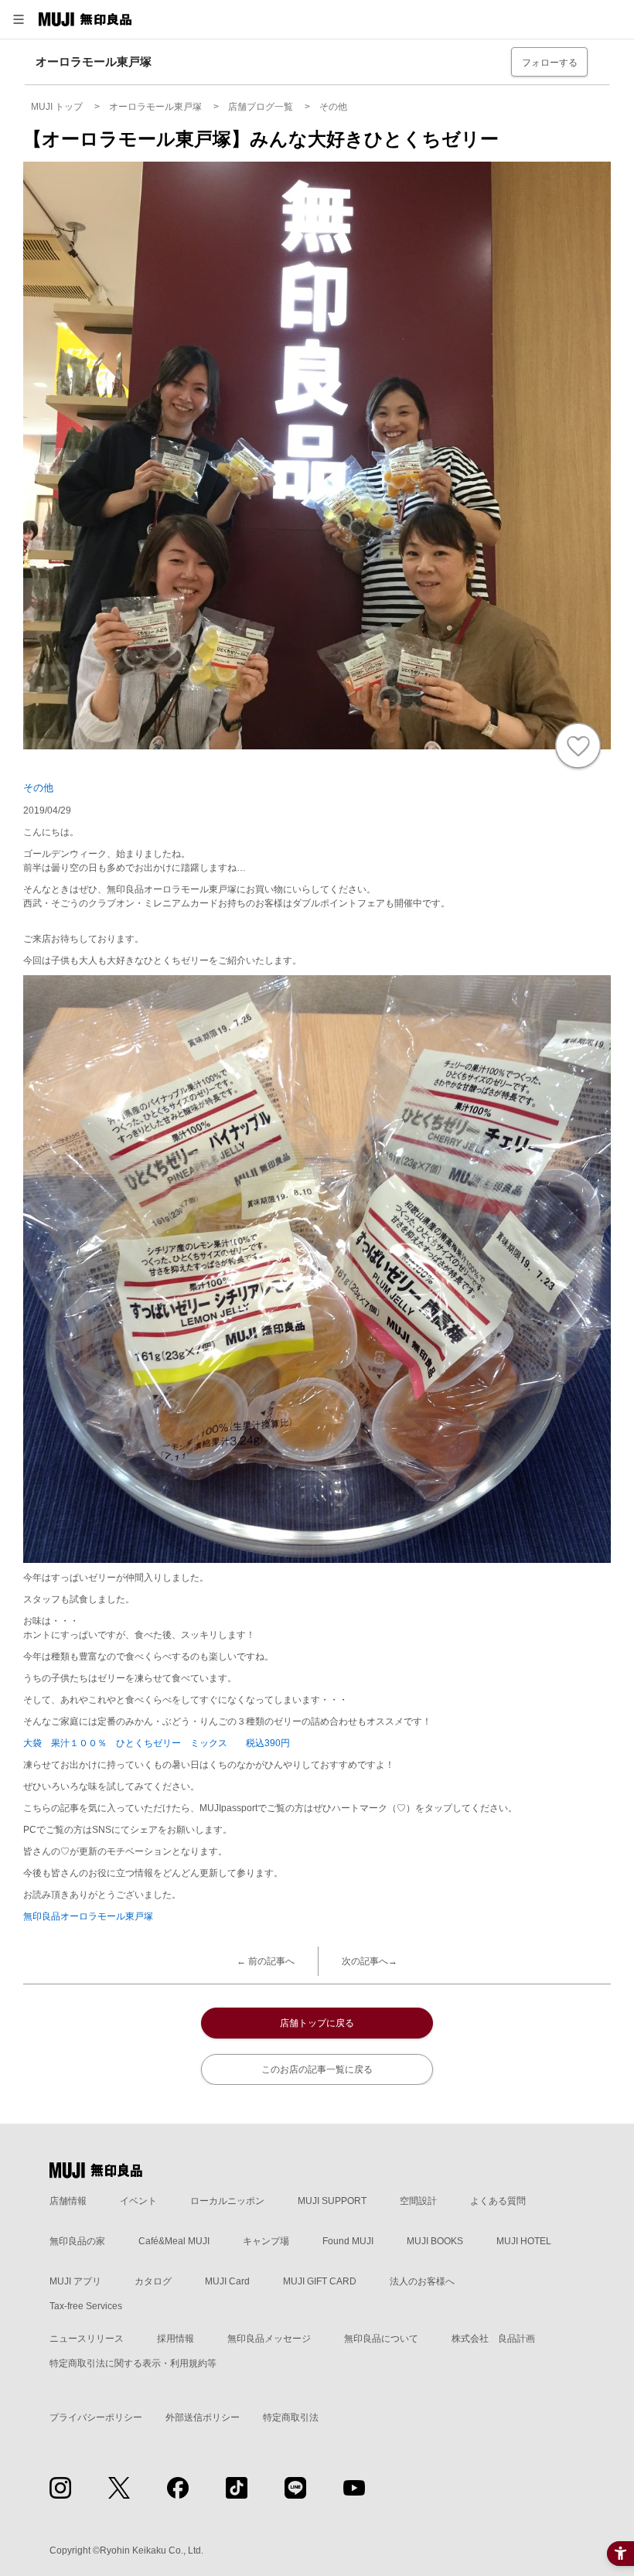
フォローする (550, 63)
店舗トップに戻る (317, 2023)
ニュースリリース (87, 2339)
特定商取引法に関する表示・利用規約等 (133, 2363)
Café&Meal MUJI (174, 2241)
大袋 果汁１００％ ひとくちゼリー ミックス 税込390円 (157, 1743)
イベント (138, 2201)
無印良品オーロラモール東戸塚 (88, 1916)
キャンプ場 (266, 2241)
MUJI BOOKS (435, 2241)
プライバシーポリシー (96, 2417)
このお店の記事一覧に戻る (317, 2069)
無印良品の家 (77, 2241)
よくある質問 (498, 2201)
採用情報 (176, 2339)
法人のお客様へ (422, 2281)
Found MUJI (348, 2241)
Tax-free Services (86, 2306)
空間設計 (418, 2201)
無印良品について (381, 2339)
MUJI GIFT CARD (320, 2281)
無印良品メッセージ (269, 2339)
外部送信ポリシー (203, 2417)
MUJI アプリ (75, 2281)
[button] (19, 19)
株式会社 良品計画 (493, 2339)
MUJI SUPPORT (332, 2201)
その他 (38, 788)
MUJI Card (227, 2281)
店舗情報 (68, 2201)
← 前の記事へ (266, 1961)
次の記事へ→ (370, 1961)
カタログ (153, 2281)
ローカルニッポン (227, 2201)
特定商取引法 (291, 2417)
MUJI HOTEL (524, 2241)
